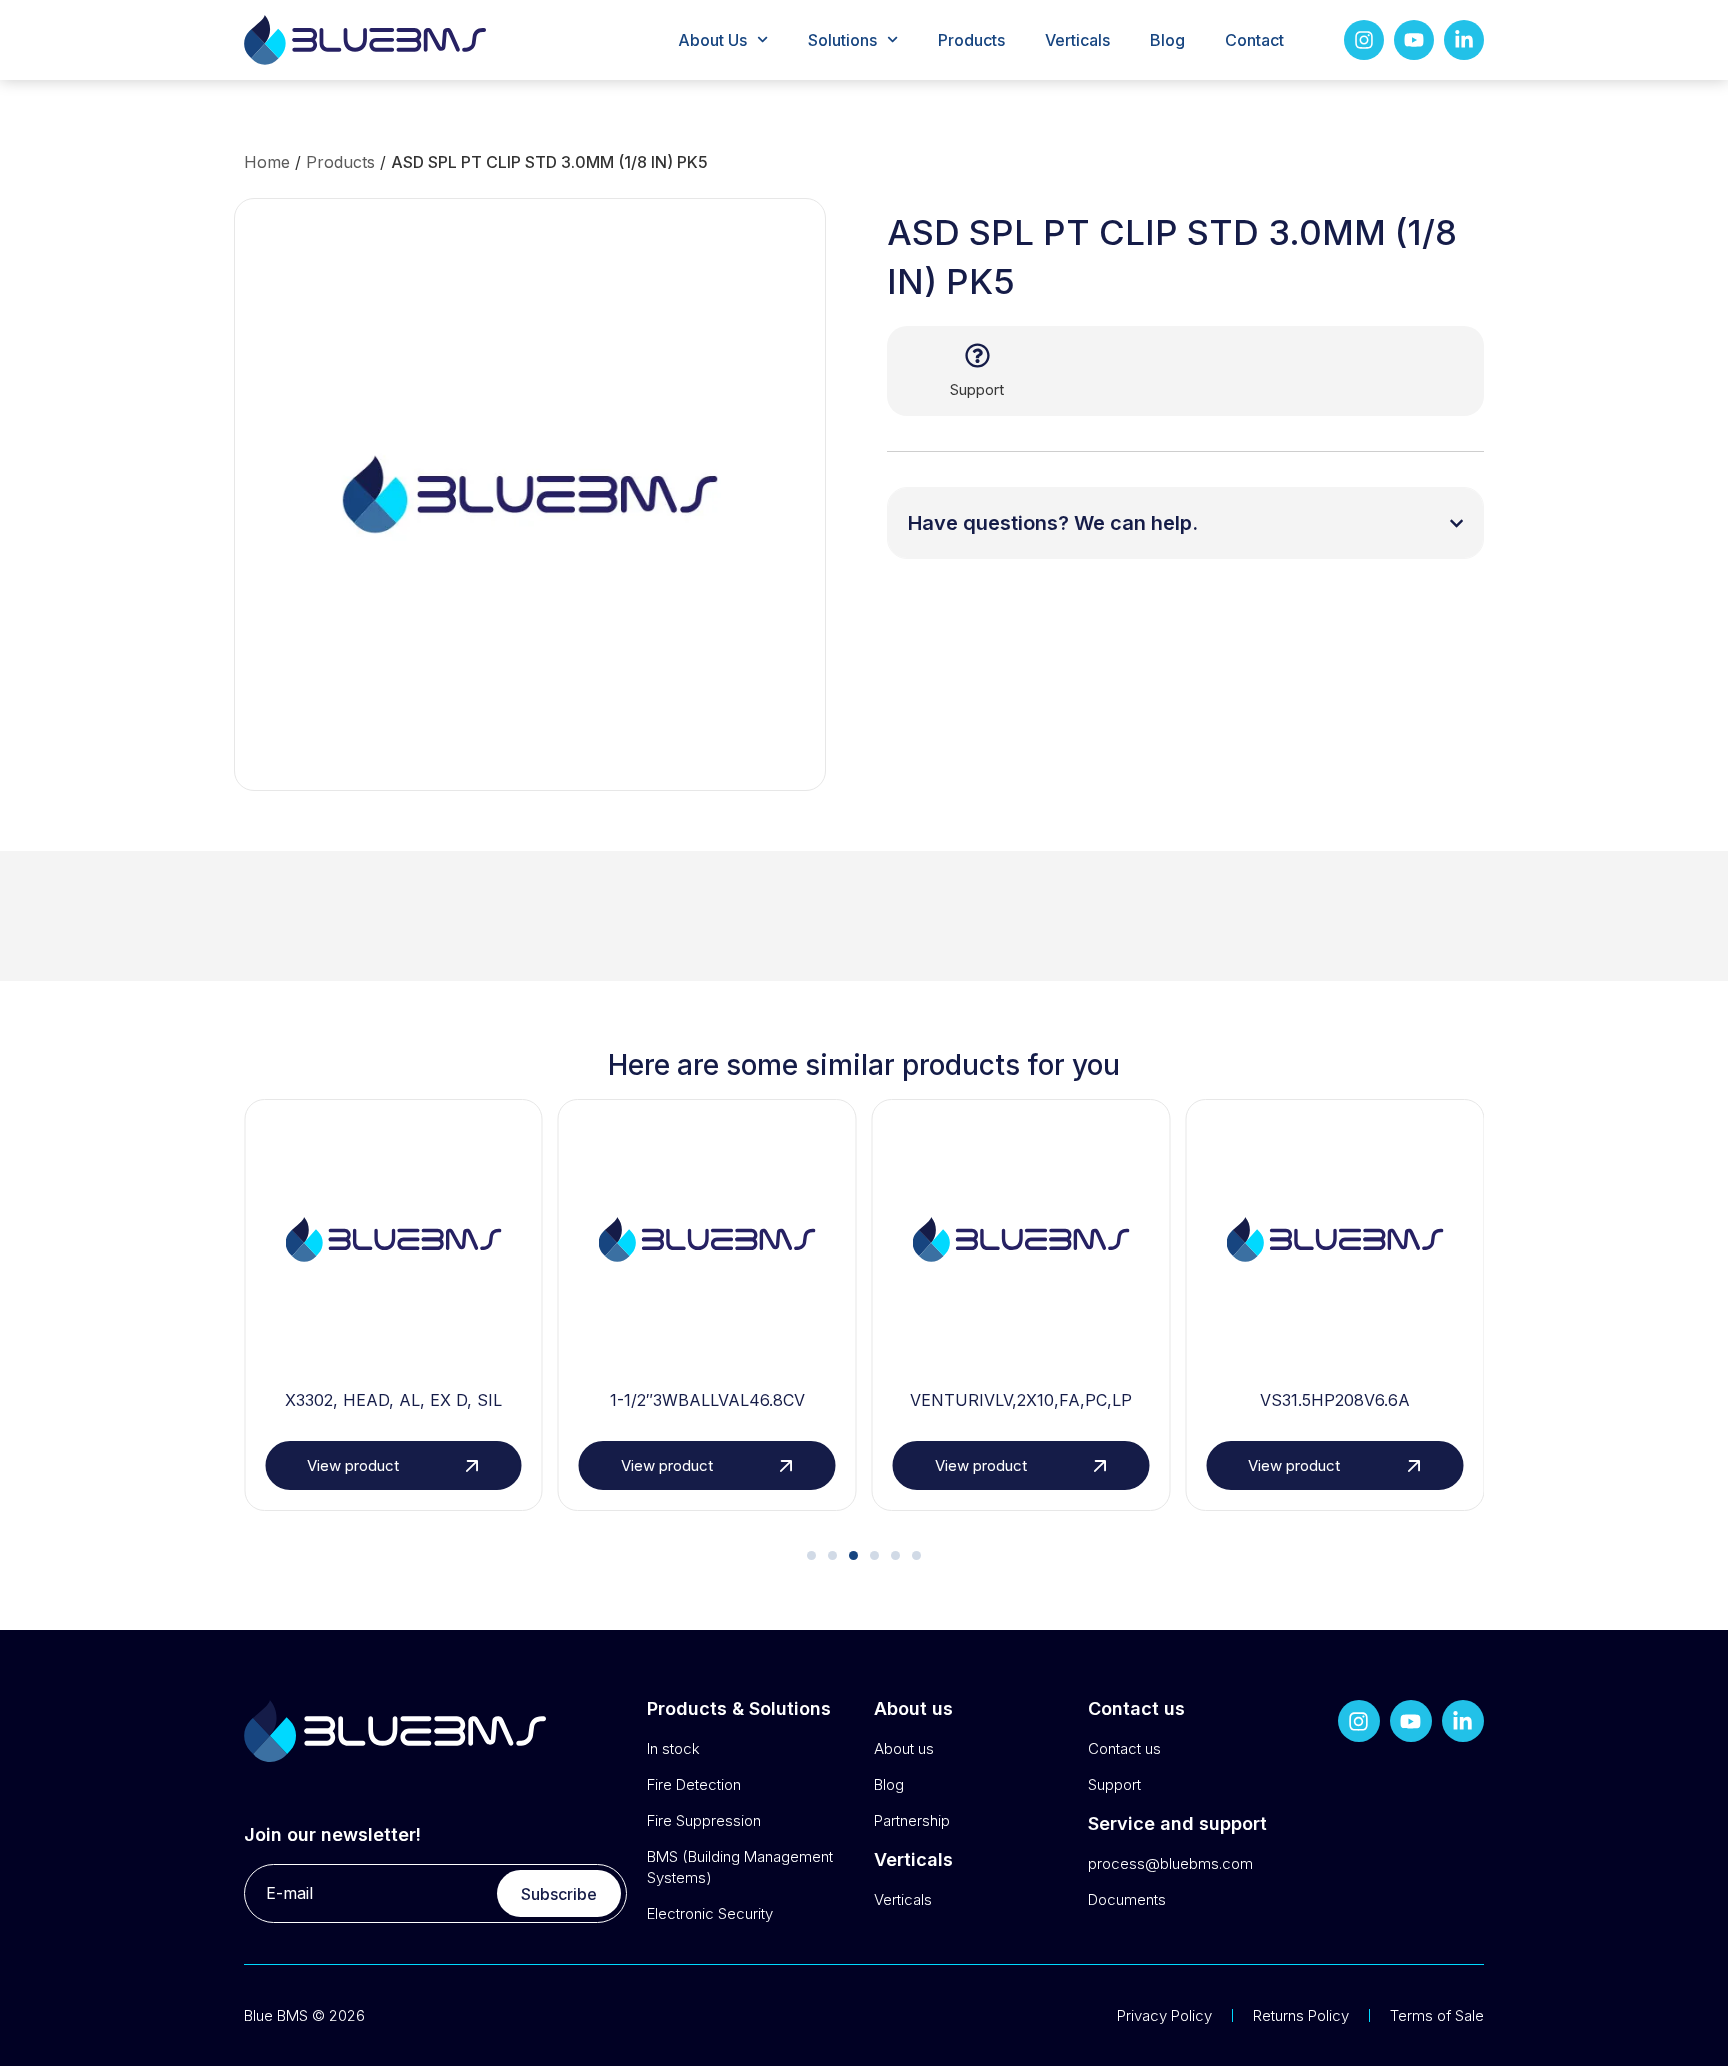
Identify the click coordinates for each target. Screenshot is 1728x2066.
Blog (1167, 40)
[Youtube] (1414, 40)
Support (977, 389)
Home (267, 162)
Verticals (1077, 40)
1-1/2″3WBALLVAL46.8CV (707, 1400)
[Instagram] (1364, 40)
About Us (712, 40)
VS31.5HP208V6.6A (1335, 1400)
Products (971, 40)
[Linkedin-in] (1464, 40)
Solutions (842, 40)
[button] (811, 1555)
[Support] (977, 355)
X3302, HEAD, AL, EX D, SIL (393, 1400)
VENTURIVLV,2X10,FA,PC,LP (1021, 1400)
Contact (1254, 40)
